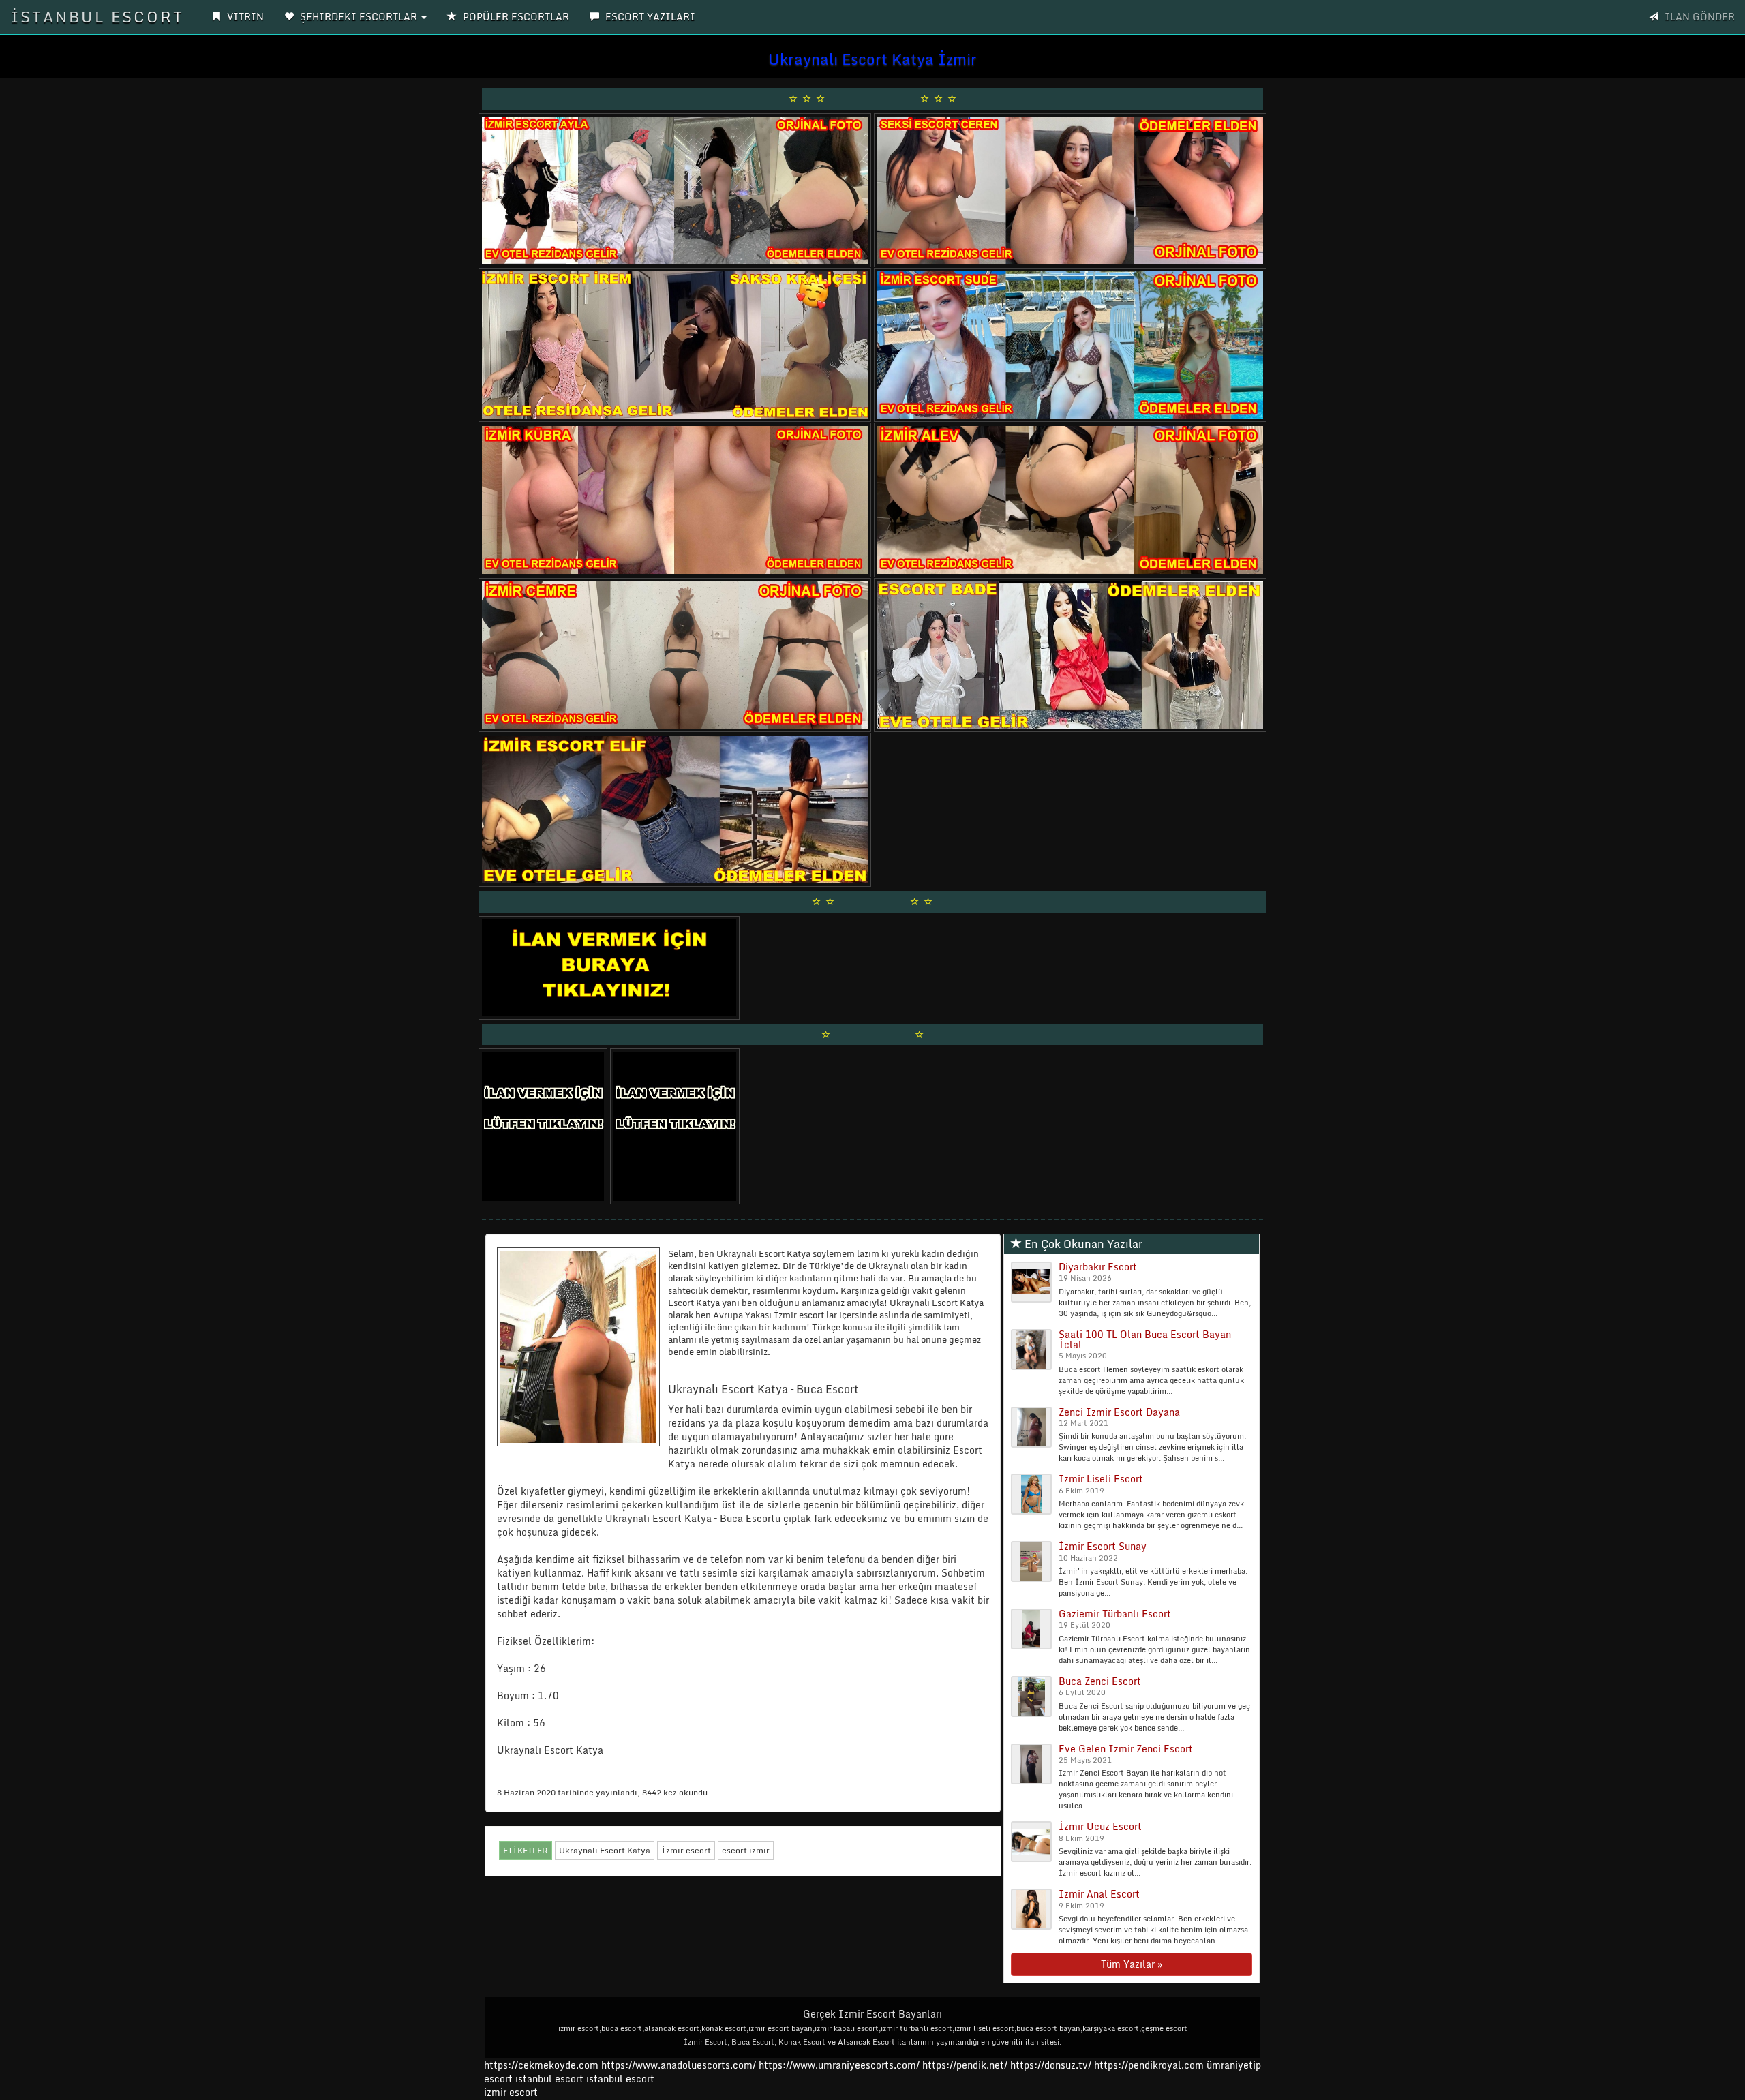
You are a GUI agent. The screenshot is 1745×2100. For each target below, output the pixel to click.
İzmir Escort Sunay (1103, 1546)
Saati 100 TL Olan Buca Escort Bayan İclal (1145, 1339)
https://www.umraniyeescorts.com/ (839, 2065)
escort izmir (746, 1850)
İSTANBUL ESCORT (97, 17)
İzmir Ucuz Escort (1100, 1826)
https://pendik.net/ (965, 2065)
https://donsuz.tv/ (1052, 2065)
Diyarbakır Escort (1098, 1267)
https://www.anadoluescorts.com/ (679, 2065)
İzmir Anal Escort (1099, 1894)
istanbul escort (549, 2079)
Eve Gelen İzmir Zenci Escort (1126, 1749)
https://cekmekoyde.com (541, 2065)
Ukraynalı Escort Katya (605, 1850)
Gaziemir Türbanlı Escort (1115, 1614)
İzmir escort (686, 1850)
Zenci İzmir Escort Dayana (1119, 1412)
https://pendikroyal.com (1149, 2065)
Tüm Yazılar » (1132, 1964)
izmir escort (511, 2092)
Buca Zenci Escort (1100, 1681)
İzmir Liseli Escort (1101, 1479)
